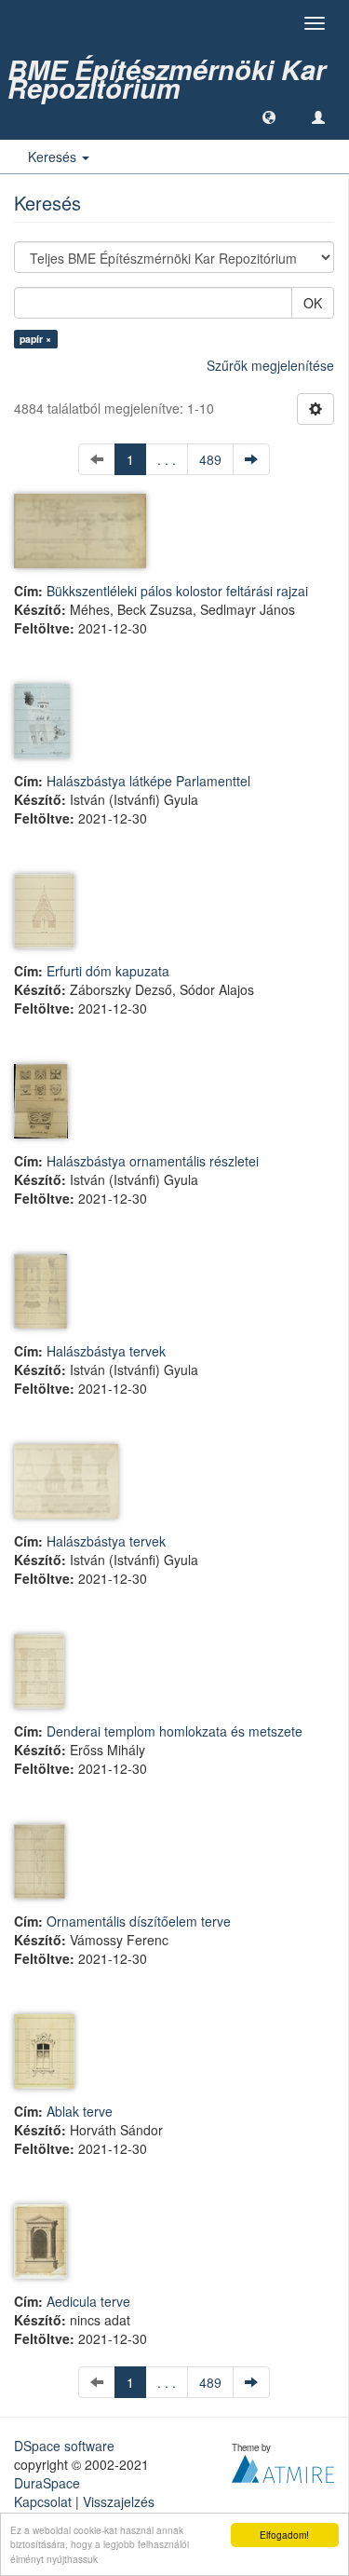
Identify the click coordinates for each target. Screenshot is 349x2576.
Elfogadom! (284, 2535)
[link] (174, 70)
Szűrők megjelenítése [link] (270, 365)
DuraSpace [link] (47, 2483)
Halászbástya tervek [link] (106, 1351)
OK (313, 303)
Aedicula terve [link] (88, 2301)
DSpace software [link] (64, 2446)
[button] (269, 116)
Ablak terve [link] (80, 2111)
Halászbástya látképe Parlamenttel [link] (148, 781)
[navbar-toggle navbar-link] (318, 116)
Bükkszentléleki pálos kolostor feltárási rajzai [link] (177, 591)
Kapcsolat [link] (43, 2501)
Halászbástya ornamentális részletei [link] (153, 1161)
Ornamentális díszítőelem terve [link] (139, 1921)
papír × (35, 339)
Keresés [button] (54, 157)
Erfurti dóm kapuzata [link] (108, 971)
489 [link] (210, 459)
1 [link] (130, 459)
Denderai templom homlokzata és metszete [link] (174, 1731)
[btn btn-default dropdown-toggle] (315, 409)
